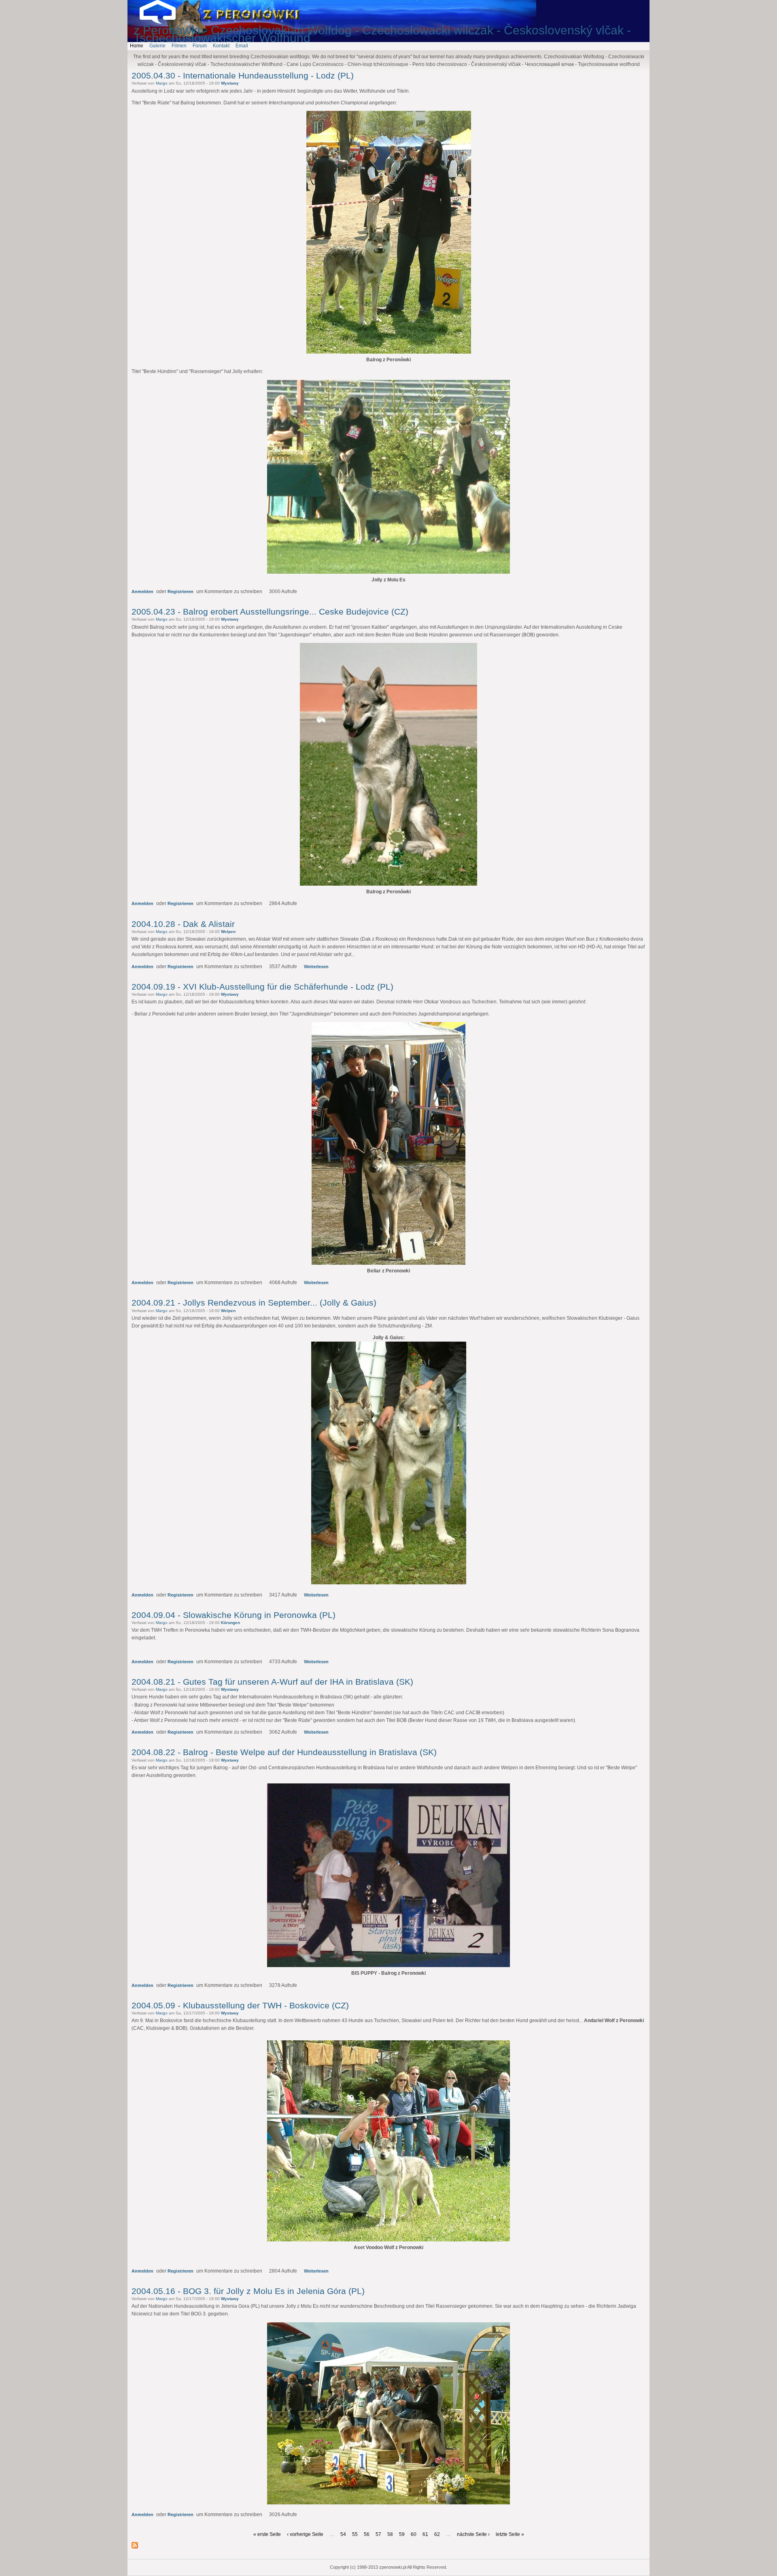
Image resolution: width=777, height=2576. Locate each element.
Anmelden (142, 592)
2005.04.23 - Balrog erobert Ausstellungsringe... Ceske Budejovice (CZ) (270, 612)
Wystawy (230, 83)
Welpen (228, 932)
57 (378, 2534)
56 (367, 2534)
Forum (200, 46)
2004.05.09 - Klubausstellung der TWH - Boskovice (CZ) (240, 2005)
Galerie (157, 46)
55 (355, 2534)
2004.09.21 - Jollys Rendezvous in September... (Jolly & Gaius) (254, 1303)
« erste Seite (267, 2534)
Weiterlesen (316, 967)
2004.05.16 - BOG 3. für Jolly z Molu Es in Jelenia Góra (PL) (248, 2291)
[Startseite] (164, 22)
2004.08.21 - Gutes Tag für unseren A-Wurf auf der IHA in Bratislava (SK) (272, 1682)
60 (414, 2534)
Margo (162, 83)
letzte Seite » (510, 2534)
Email (242, 46)
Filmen (179, 46)
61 (425, 2534)
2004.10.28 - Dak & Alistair (183, 924)
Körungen (230, 1623)
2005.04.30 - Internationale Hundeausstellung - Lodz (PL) (243, 75)
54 (343, 2534)
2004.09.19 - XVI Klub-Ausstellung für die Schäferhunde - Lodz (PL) (262, 987)
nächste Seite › (473, 2534)
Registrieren (180, 592)
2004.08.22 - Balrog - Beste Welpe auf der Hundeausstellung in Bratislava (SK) (284, 1752)
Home (137, 46)
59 (402, 2534)
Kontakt (221, 46)
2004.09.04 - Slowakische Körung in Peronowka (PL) (234, 1615)
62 (437, 2534)
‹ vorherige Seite (305, 2534)
